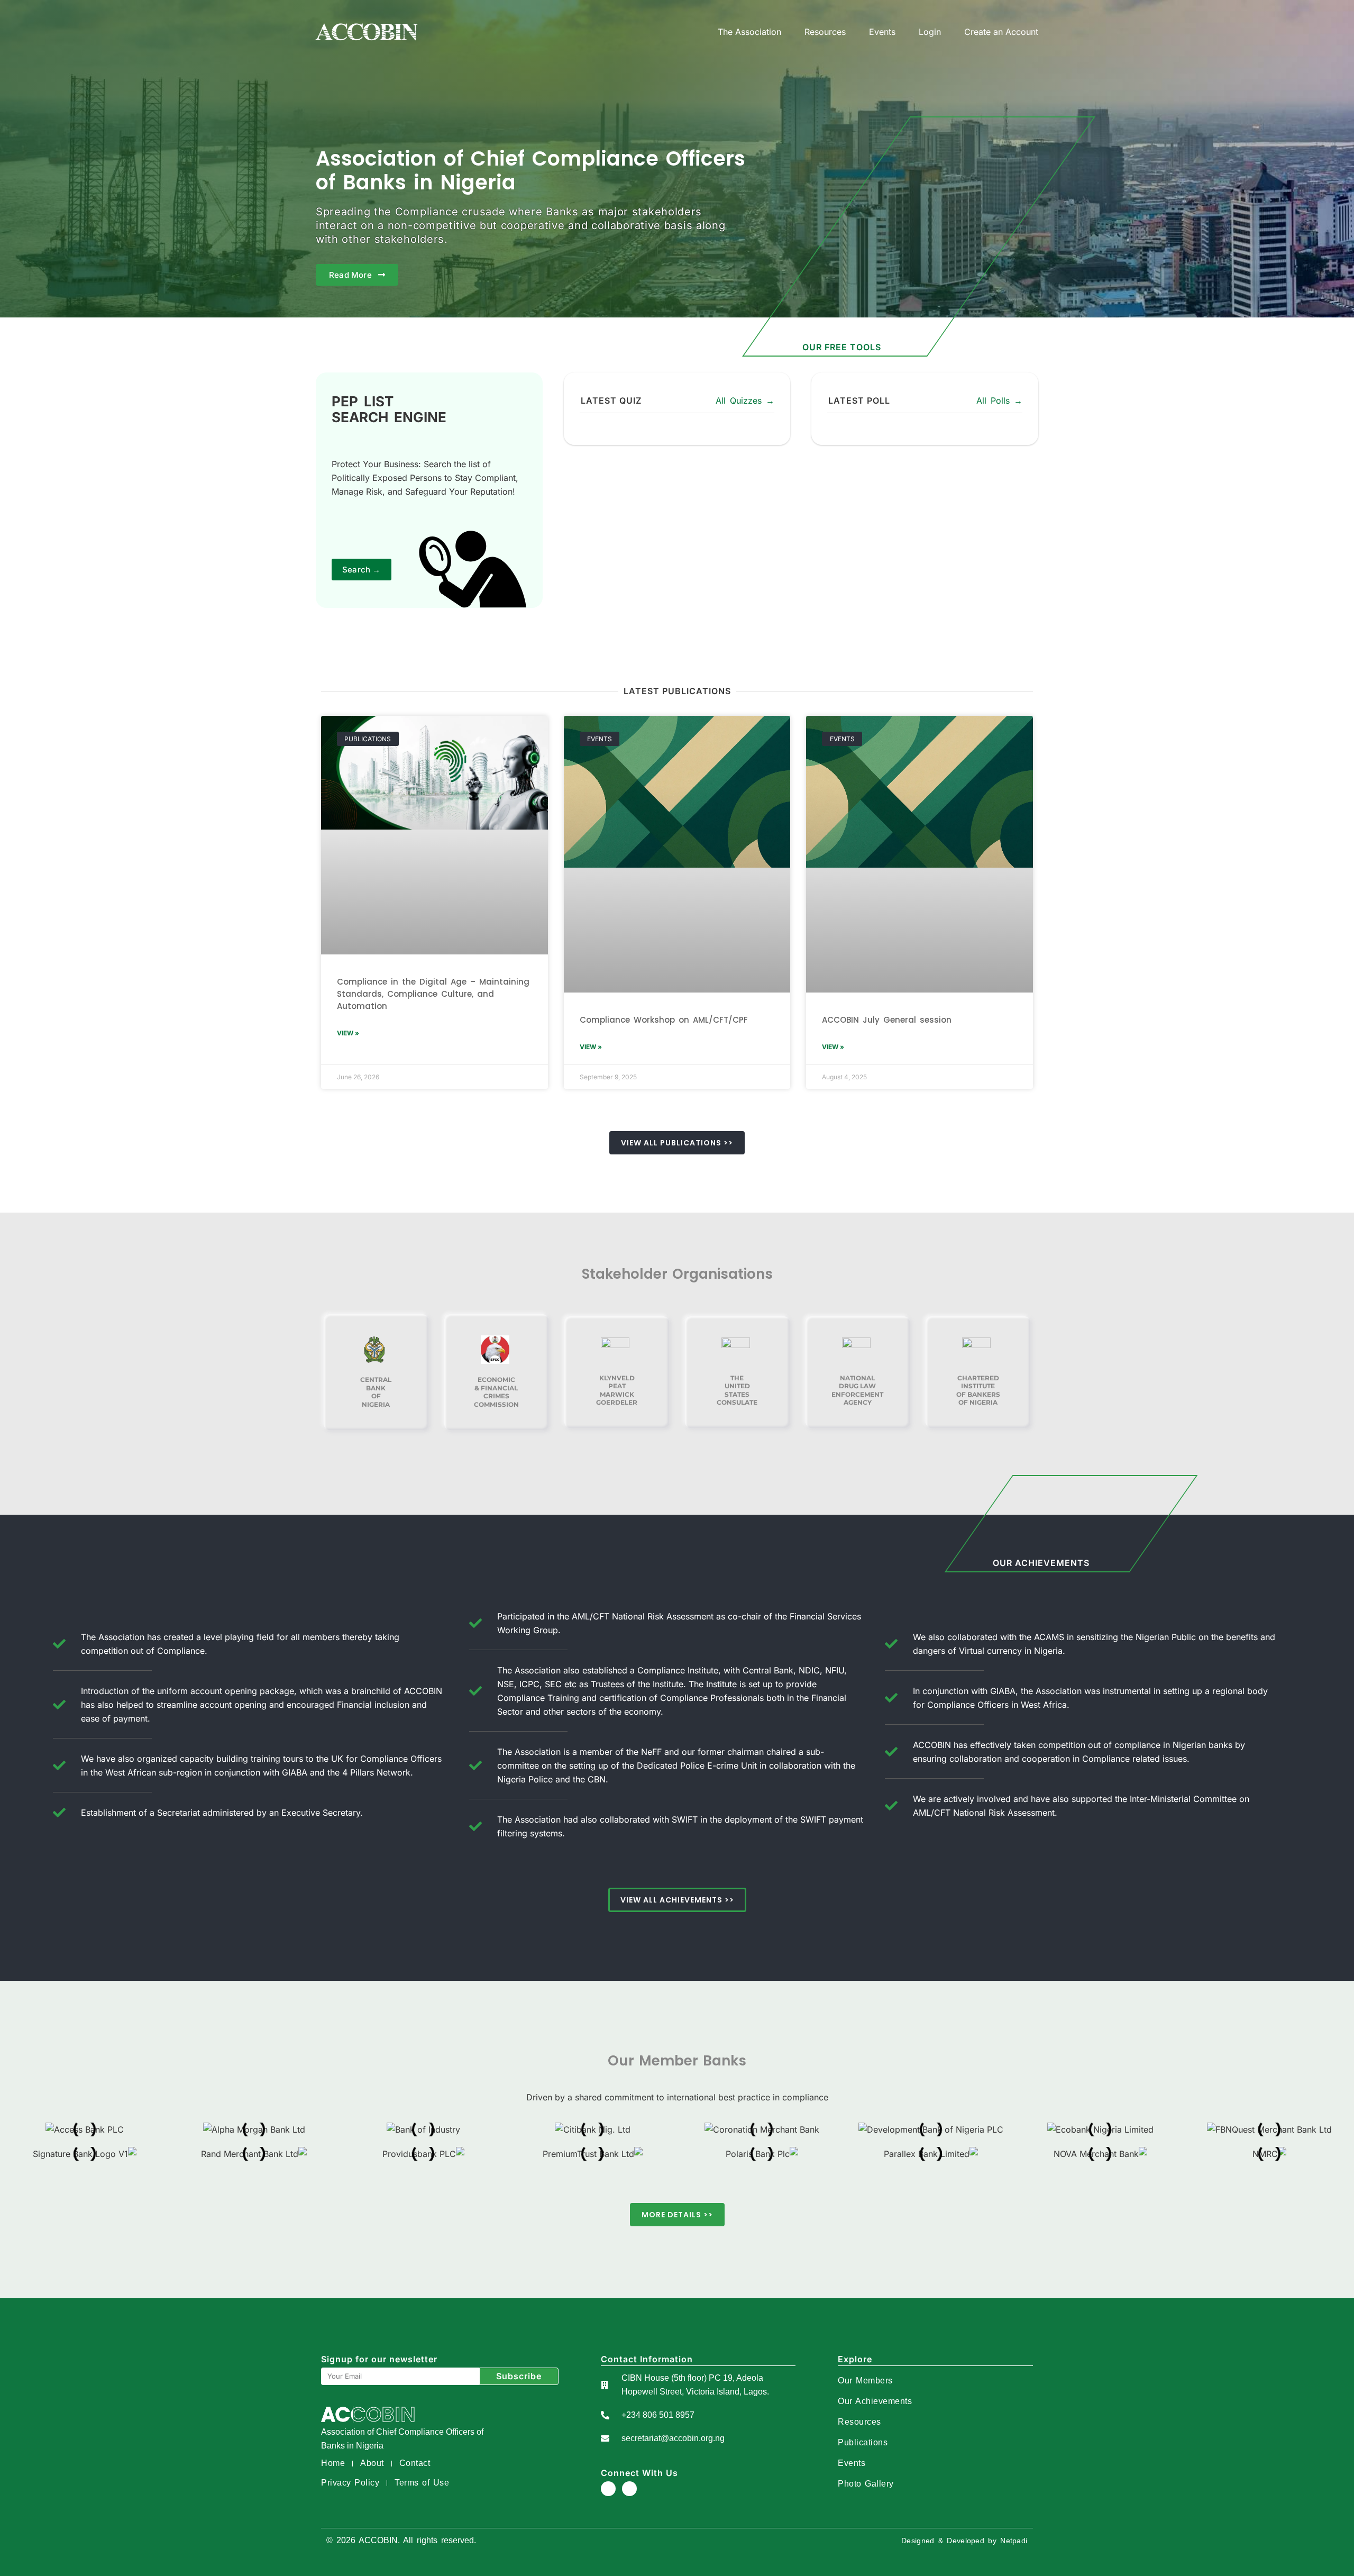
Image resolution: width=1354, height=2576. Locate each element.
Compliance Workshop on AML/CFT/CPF (664, 1020)
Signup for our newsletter (379, 2359)
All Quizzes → (745, 400)
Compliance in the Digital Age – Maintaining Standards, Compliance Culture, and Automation (433, 994)
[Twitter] (629, 2489)
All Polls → (999, 400)
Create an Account (1001, 32)
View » (348, 1033)
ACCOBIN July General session (887, 1020)
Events (882, 32)
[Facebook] (608, 2489)
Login (930, 32)
